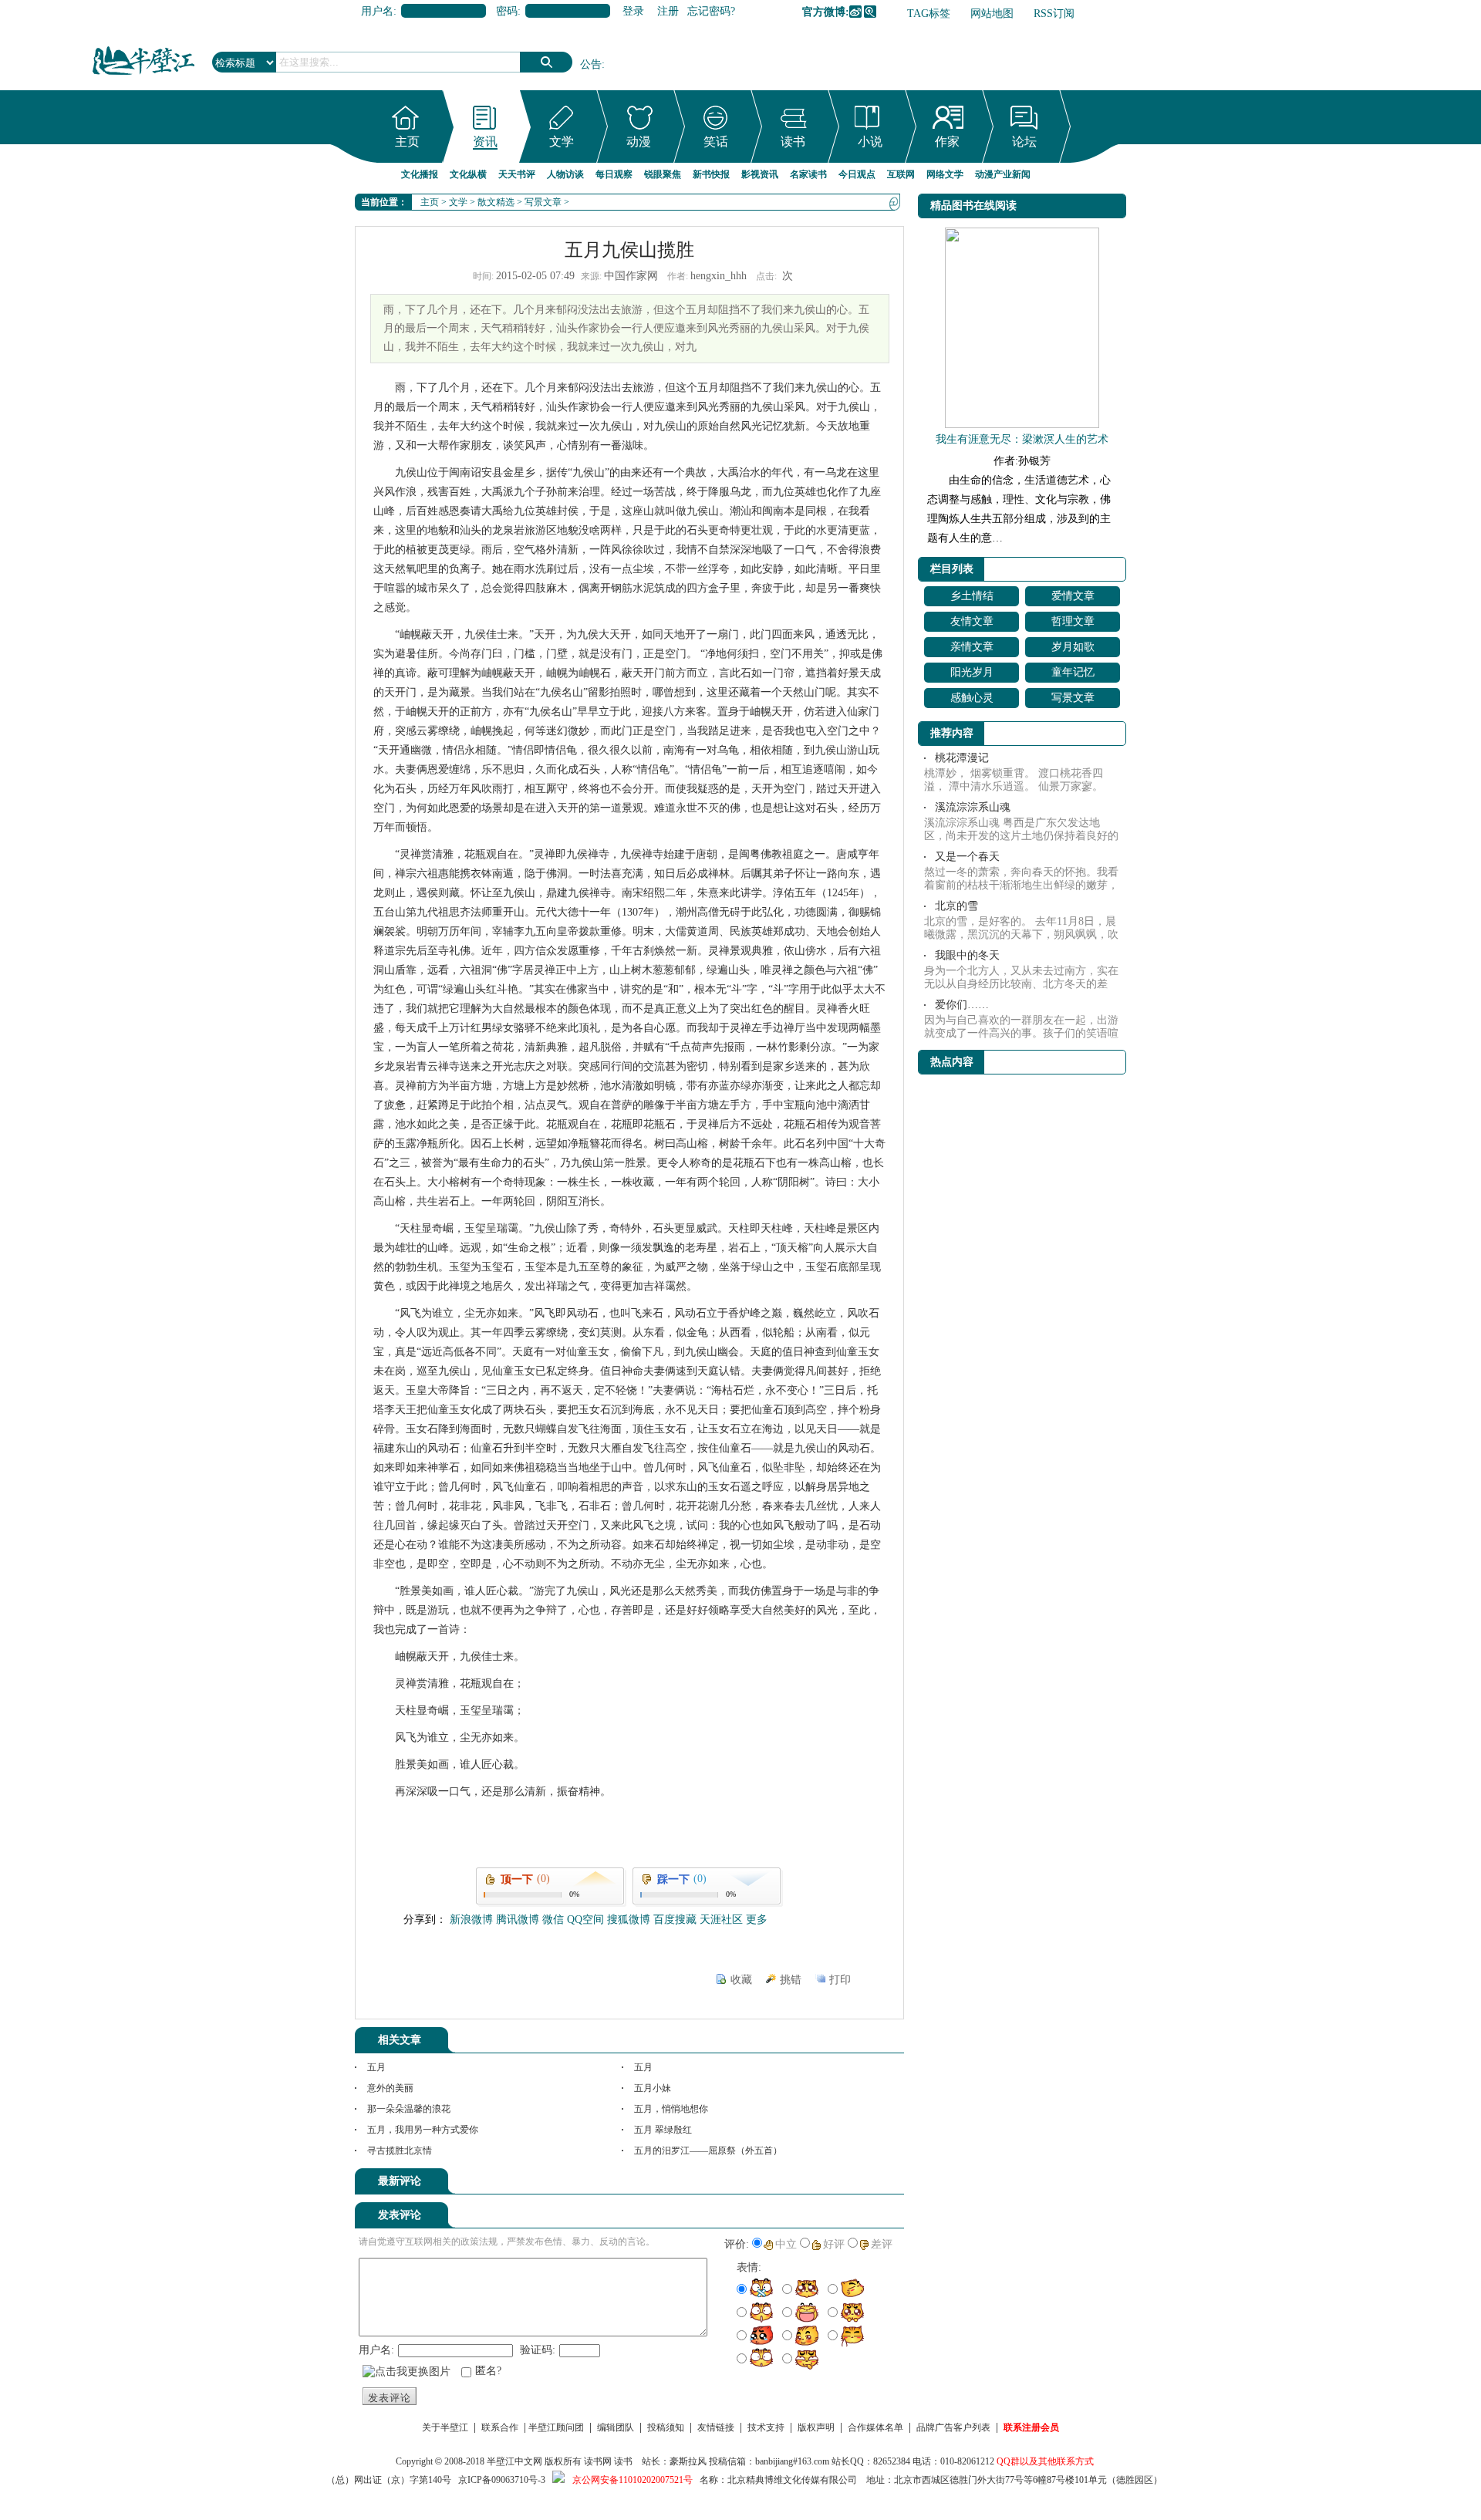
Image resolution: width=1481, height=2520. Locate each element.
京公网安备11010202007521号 (633, 2480)
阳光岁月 (972, 672)
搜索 (546, 62)
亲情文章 (972, 647)
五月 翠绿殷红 (663, 2130)
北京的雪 (956, 906)
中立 (786, 2244)
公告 (591, 64)
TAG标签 (929, 13)
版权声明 (816, 2427)
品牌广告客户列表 (953, 2427)
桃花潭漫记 (962, 758)
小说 (870, 142)
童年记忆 (1073, 672)
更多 (757, 1920)
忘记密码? (711, 11)
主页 (407, 142)
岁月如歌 (1073, 647)
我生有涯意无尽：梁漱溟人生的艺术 (1022, 439)
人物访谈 (565, 174)
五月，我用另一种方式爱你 (423, 2130)
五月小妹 (653, 2088)
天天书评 (517, 174)
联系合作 (500, 2427)
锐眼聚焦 (663, 174)
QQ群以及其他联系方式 (1045, 2461)
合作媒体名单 (875, 2427)
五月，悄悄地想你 (671, 2109)
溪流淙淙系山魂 (973, 807)
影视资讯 (760, 174)
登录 (633, 11)
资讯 (485, 142)
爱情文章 (1073, 596)
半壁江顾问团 (556, 2427)
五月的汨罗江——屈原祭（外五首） (708, 2151)
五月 (376, 2067)
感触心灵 (972, 698)
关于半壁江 (445, 2427)
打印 (840, 1980)
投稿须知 (666, 2427)
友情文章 (972, 621)
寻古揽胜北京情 (400, 2151)
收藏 (741, 1980)
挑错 (791, 1980)
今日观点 (857, 174)
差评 (882, 2244)
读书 (793, 142)
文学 (562, 142)
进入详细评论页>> (861, 2184)
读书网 (598, 2461)
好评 (834, 2244)
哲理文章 (1073, 621)
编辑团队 (616, 2427)
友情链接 (716, 2427)
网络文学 (945, 174)
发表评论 (390, 2398)
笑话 (716, 142)
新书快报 (711, 174)
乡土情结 (972, 596)
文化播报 (420, 174)
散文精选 (496, 202)
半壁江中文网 (514, 2461)
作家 (947, 142)
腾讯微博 (870, 12)
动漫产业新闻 (1003, 174)
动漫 (639, 142)
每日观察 (614, 174)
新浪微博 (855, 12)
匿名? (488, 2371)
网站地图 (992, 13)
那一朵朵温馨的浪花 (409, 2109)
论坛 (1024, 142)
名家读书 (808, 174)
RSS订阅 (1054, 13)
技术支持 (766, 2427)
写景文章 (543, 202)
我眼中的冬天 (967, 955)
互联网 (901, 174)
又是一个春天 (967, 857)
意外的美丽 (390, 2088)
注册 (668, 11)
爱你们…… (962, 1005)
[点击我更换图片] (407, 2372)
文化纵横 (468, 174)
